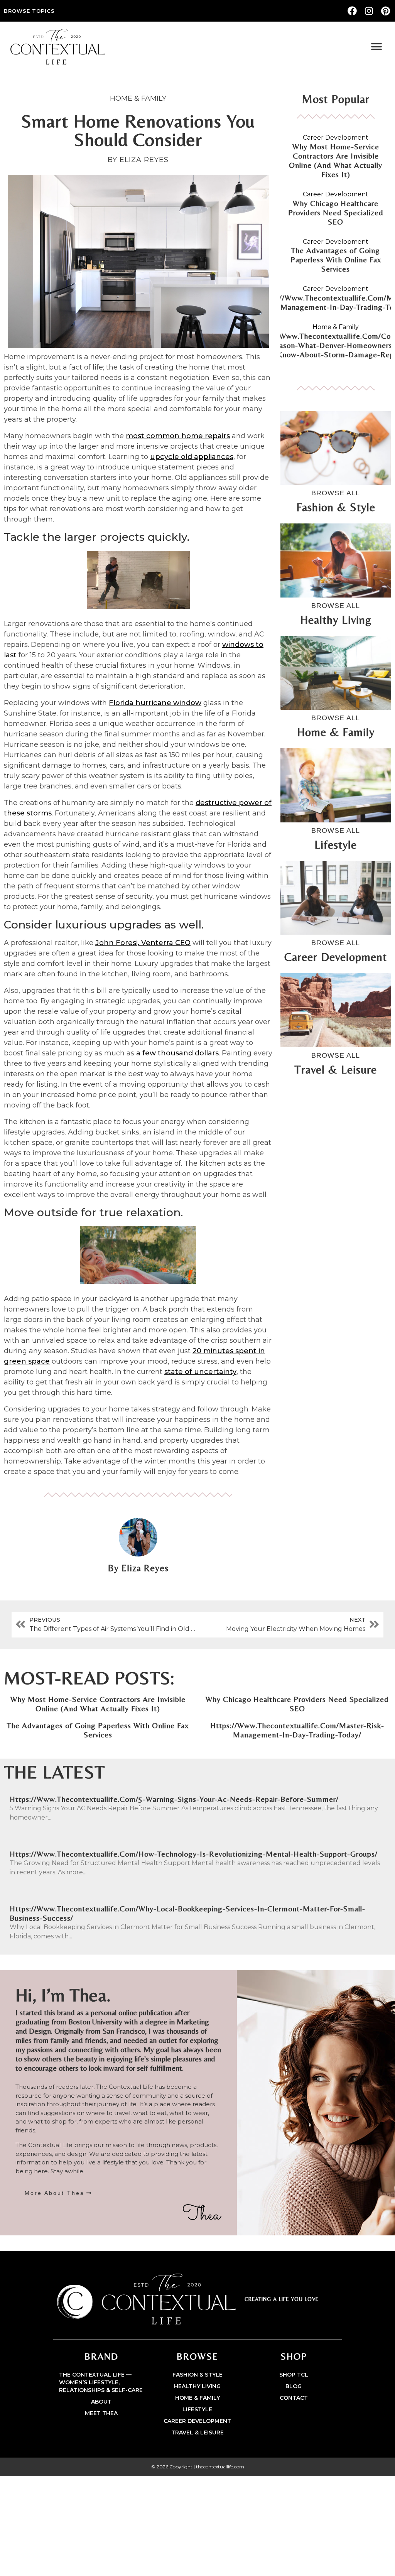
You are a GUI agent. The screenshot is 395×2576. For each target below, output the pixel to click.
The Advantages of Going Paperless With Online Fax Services (336, 259)
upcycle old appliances (192, 457)
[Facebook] (352, 11)
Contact (294, 2398)
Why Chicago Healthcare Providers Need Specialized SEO (336, 212)
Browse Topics (29, 11)
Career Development (336, 138)
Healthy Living (197, 2386)
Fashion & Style (197, 2375)
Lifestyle (197, 2409)
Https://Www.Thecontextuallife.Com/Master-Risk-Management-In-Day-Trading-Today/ (297, 1730)
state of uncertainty (200, 1372)
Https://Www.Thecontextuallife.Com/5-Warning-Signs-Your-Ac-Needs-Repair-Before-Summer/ (174, 1799)
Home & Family (138, 98)
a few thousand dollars (177, 1053)
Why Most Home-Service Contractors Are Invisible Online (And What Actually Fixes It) (336, 160)
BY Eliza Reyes (138, 160)
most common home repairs (178, 436)
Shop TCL (294, 2375)
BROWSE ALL (336, 493)
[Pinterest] (386, 11)
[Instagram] (369, 11)
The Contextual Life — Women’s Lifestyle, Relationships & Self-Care (101, 2382)
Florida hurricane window (155, 703)
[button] (377, 47)
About (101, 2402)
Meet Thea (101, 2413)
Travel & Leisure (197, 2433)
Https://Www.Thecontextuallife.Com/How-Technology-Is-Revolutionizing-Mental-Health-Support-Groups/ (194, 1854)
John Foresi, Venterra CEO (143, 943)
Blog (294, 2386)
